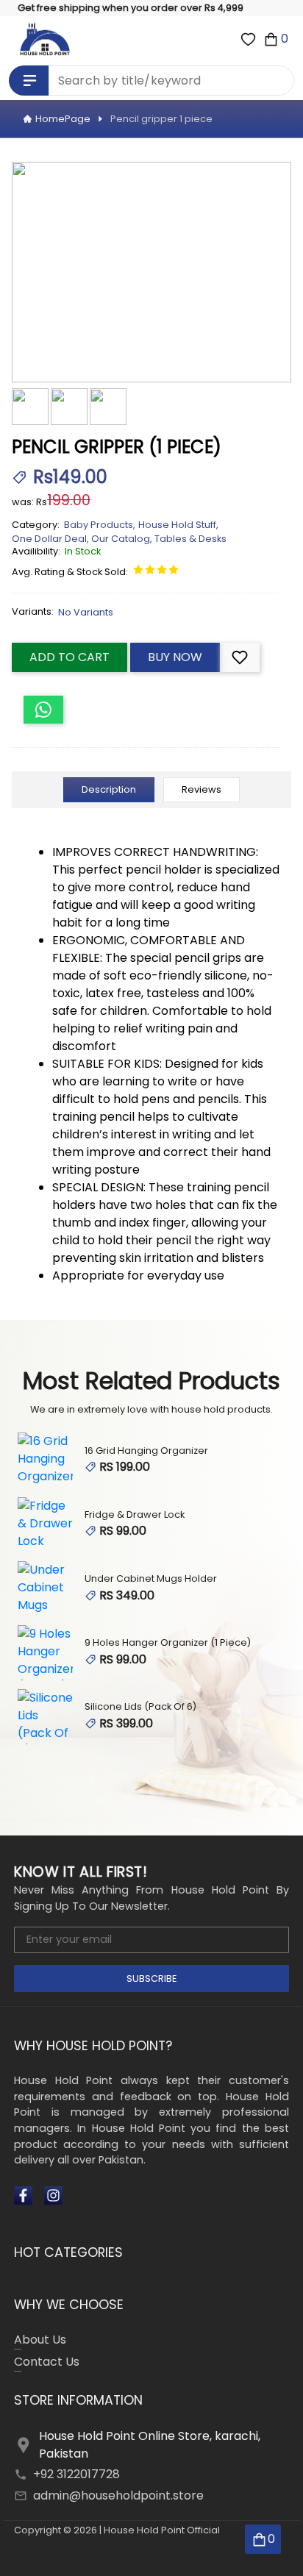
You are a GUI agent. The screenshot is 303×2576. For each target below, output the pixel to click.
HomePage (63, 119)
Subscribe (151, 1979)
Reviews (202, 789)
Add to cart (69, 657)
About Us (40, 2340)
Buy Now (175, 657)
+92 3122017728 (76, 2474)
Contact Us (47, 2362)
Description (109, 789)
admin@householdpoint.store (118, 2495)
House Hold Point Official (162, 2530)
